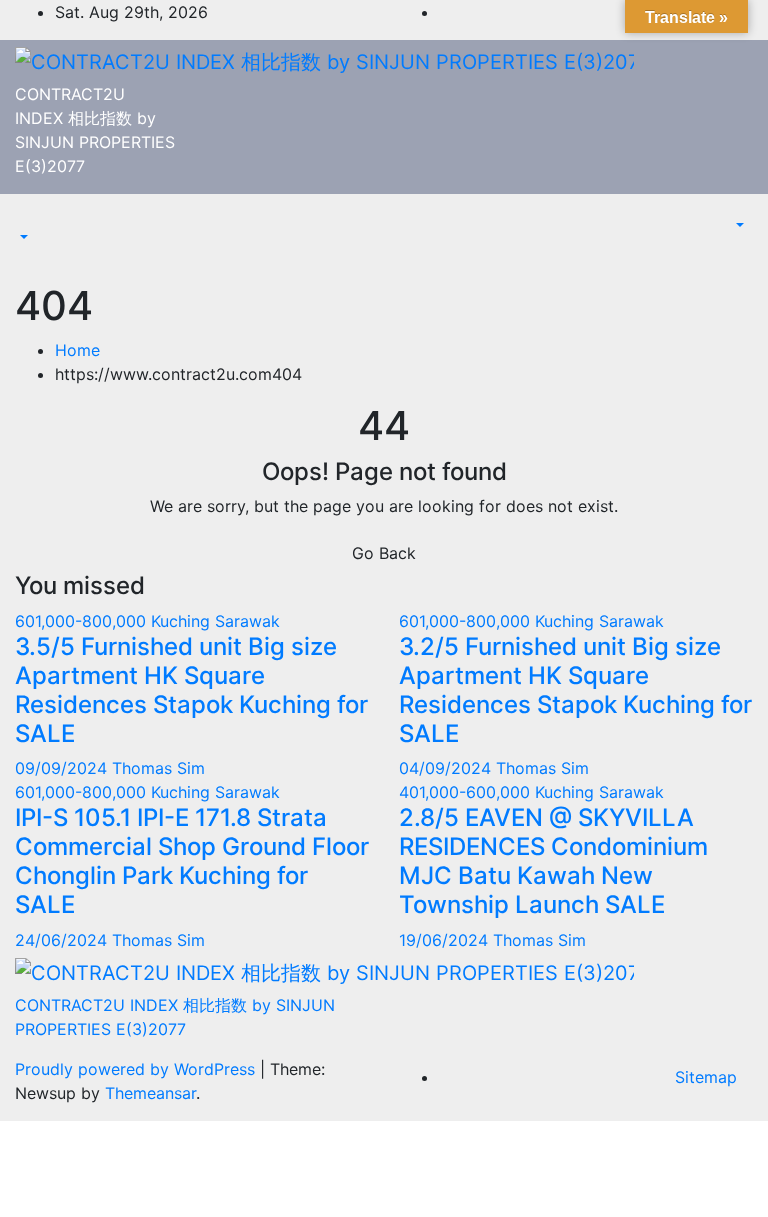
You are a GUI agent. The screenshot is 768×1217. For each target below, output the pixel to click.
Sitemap (706, 1077)
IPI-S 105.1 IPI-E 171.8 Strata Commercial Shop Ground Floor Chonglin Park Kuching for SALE (192, 860)
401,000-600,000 (467, 792)
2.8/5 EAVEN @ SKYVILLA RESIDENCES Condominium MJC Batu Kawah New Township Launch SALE (553, 860)
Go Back (384, 553)
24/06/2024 (63, 940)
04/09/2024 (447, 768)
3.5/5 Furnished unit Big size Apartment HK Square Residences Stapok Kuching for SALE (191, 689)
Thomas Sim (158, 768)
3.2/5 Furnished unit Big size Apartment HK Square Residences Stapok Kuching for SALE (575, 689)
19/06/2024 (446, 940)
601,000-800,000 (83, 621)
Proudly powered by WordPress (137, 1069)
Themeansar (150, 1093)
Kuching (183, 621)
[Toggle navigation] (29, 220)
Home (77, 350)
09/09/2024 (63, 768)
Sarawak (247, 621)
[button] (22, 238)
